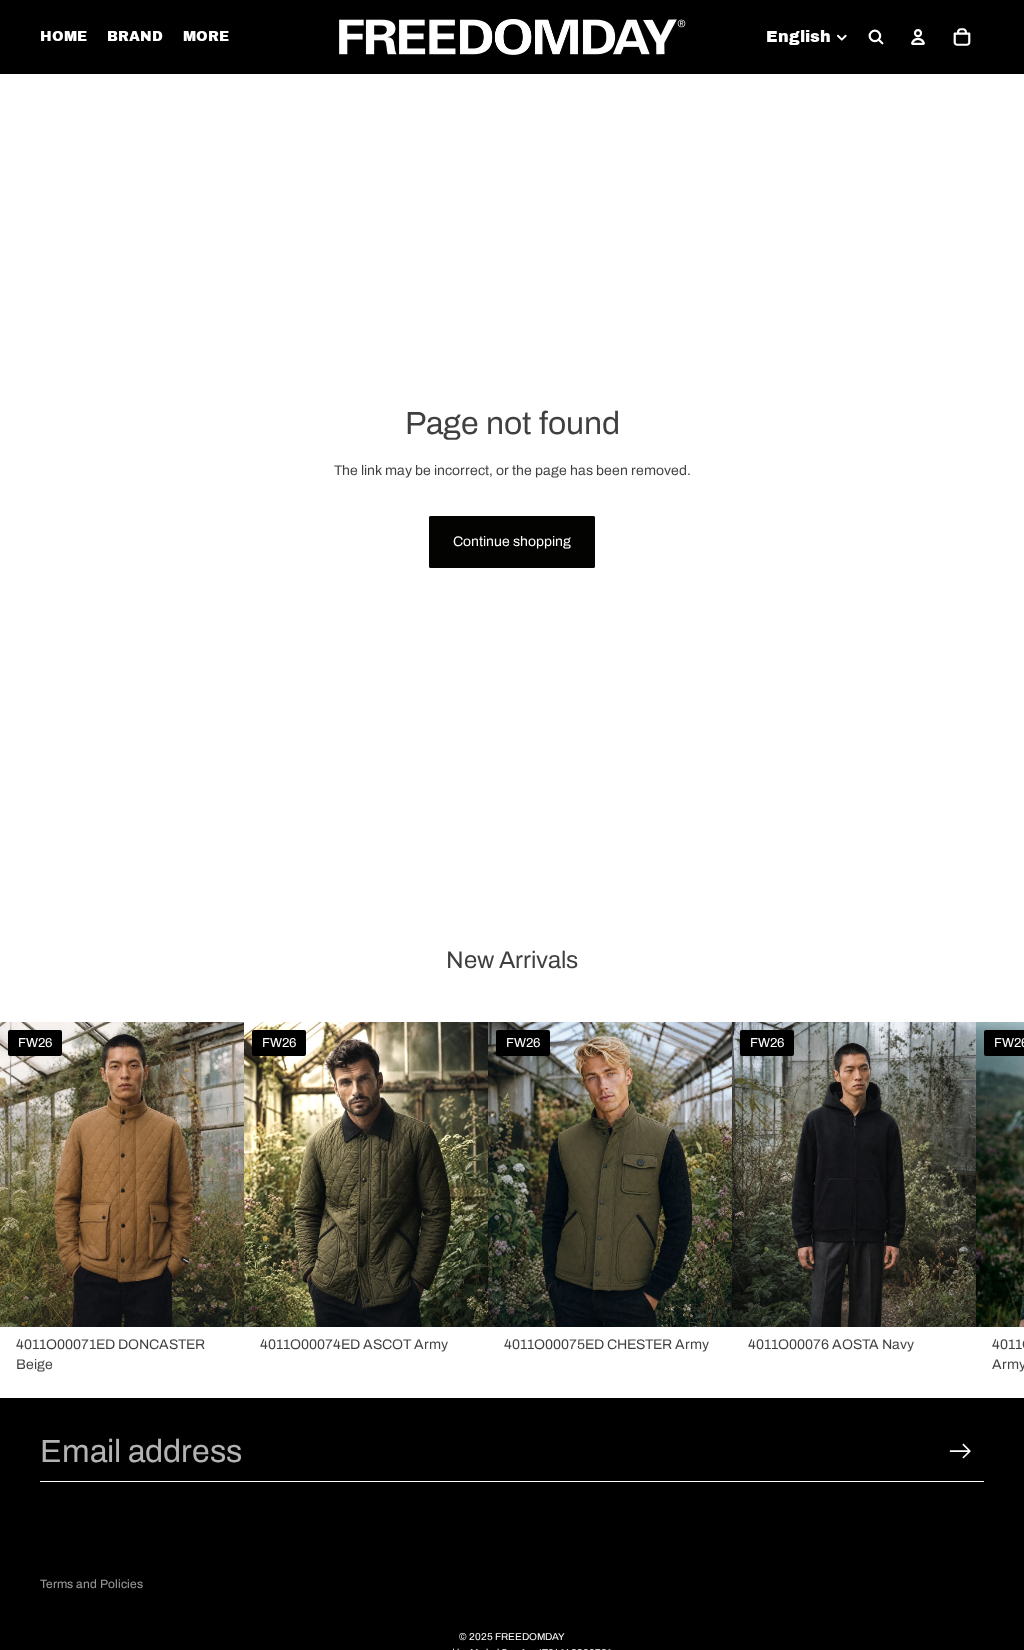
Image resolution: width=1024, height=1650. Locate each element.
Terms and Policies (91, 1584)
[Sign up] (960, 1451)
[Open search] (876, 37)
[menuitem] (206, 37)
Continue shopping (512, 541)
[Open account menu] (918, 37)
